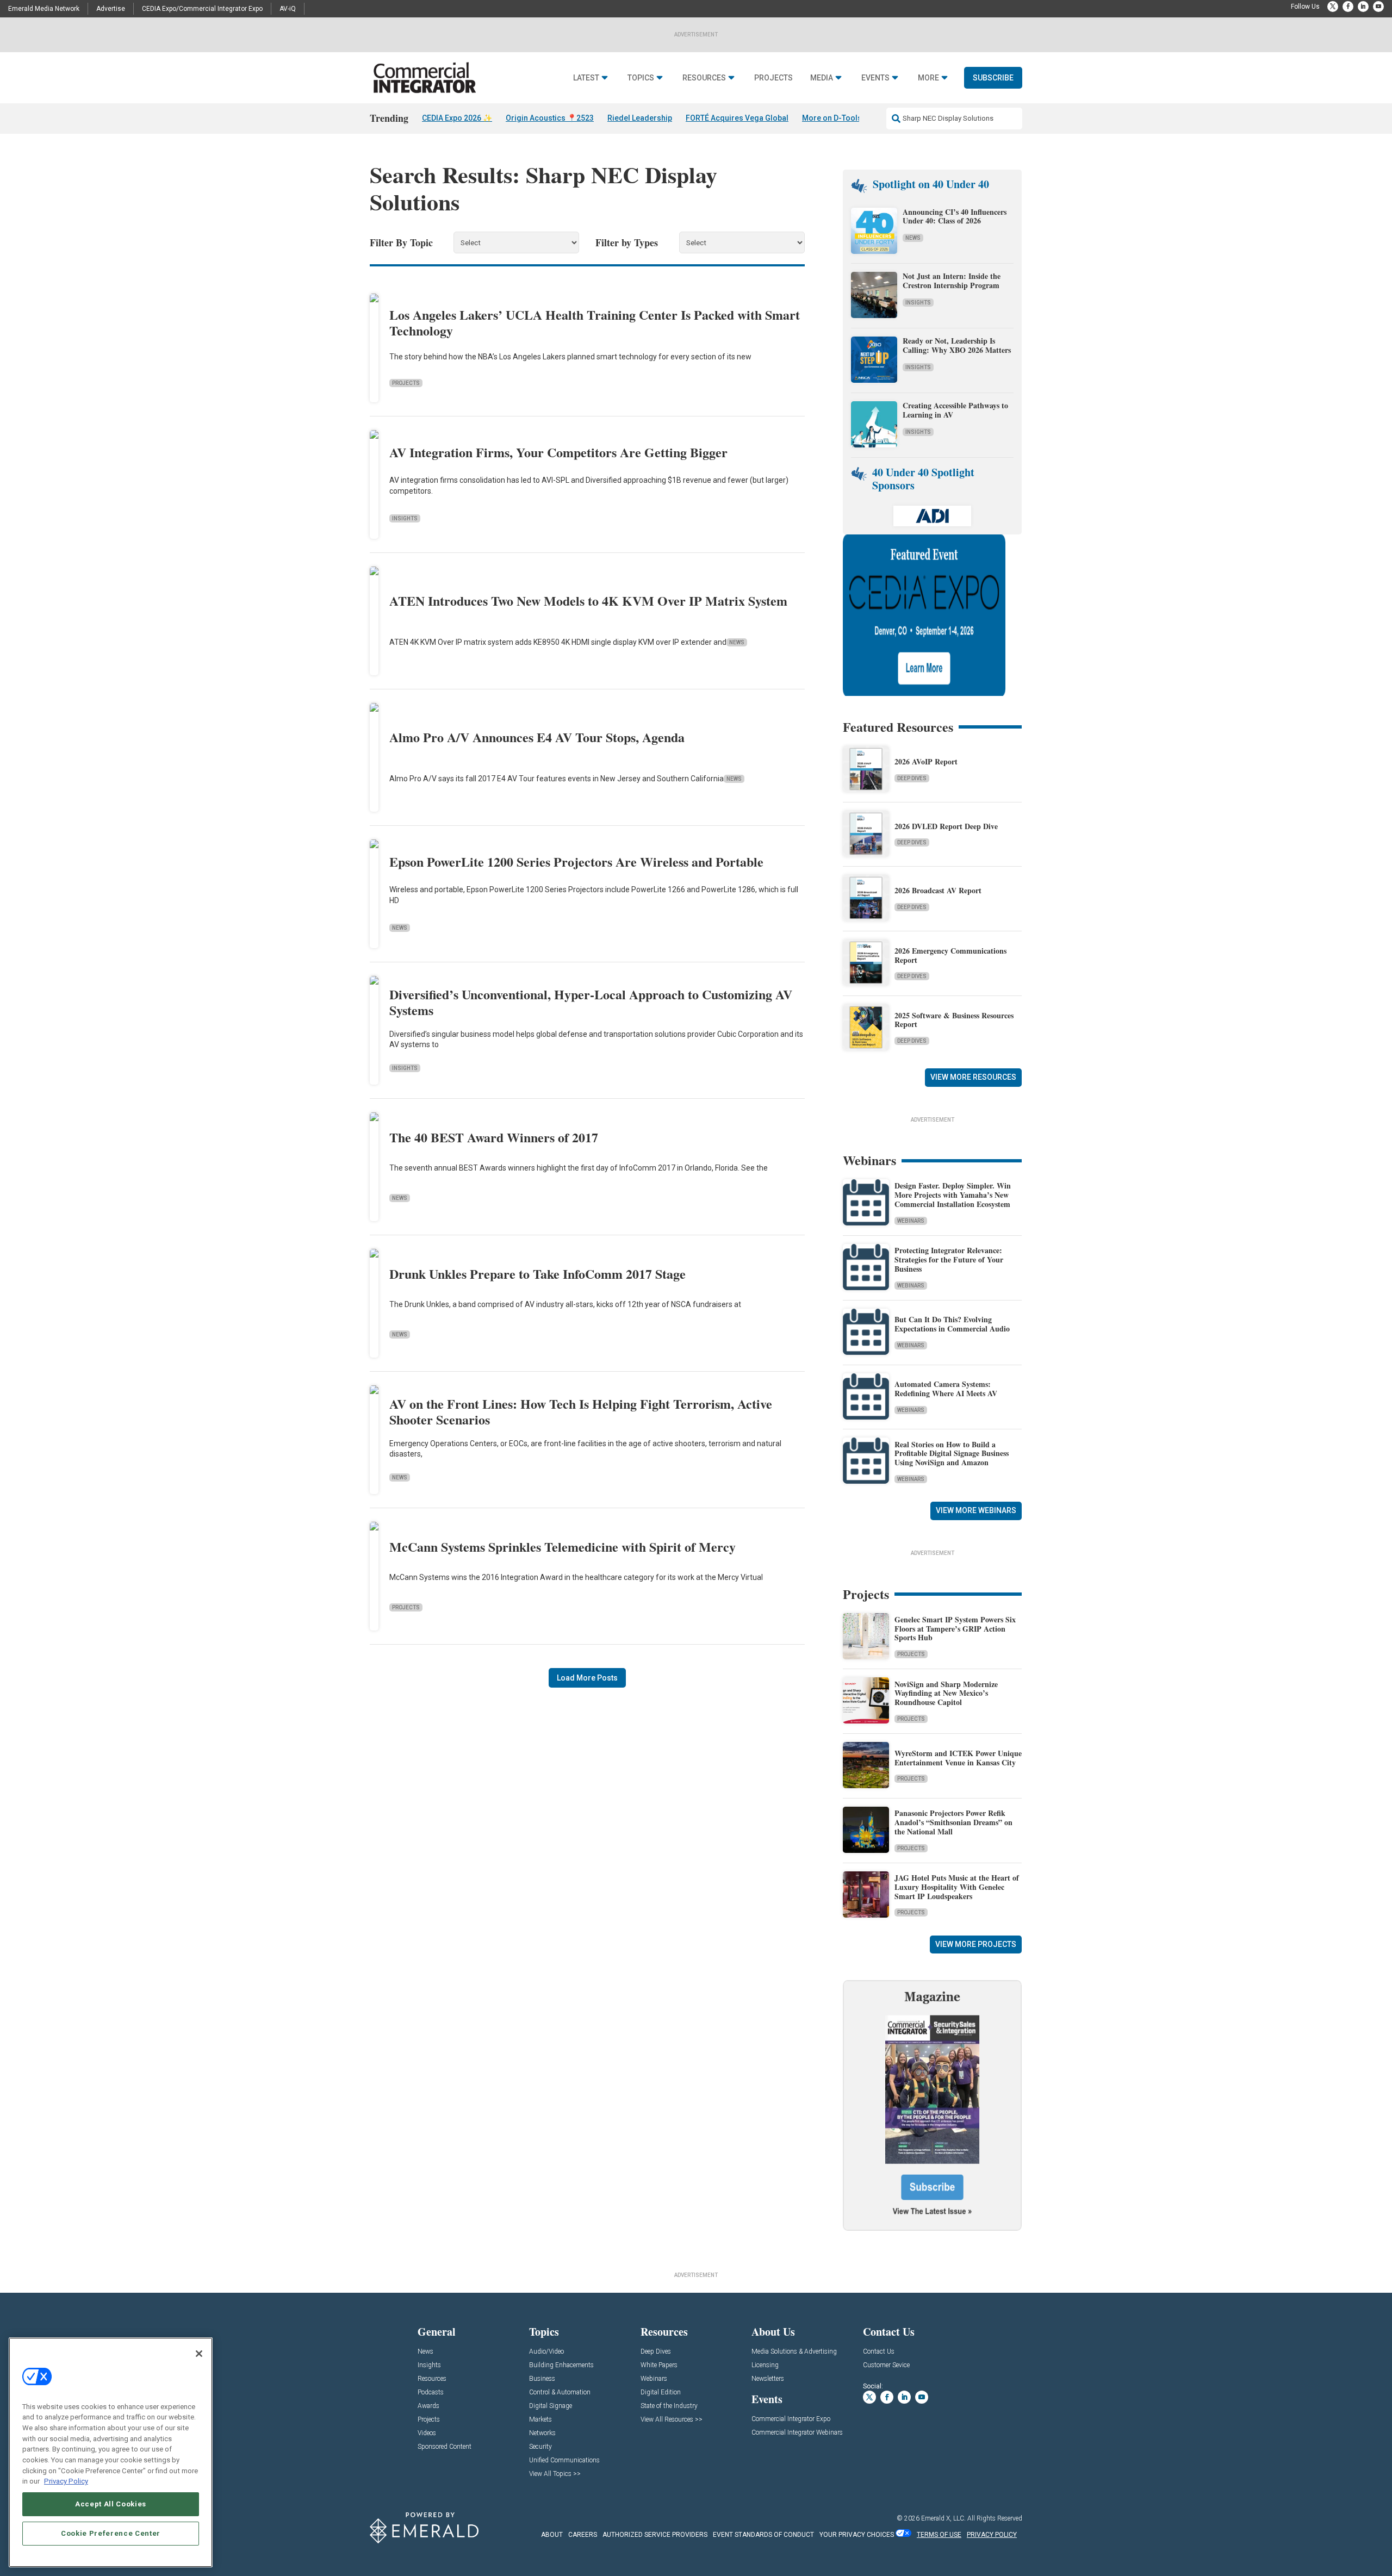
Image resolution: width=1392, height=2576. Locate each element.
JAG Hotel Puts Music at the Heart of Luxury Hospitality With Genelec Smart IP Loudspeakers (957, 1887)
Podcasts (431, 2393)
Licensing (765, 2365)
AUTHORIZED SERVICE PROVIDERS (655, 2535)
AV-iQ (288, 9)
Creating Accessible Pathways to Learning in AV (955, 410)
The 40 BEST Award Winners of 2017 (494, 1137)
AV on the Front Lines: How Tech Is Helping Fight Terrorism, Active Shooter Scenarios (581, 1411)
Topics (641, 78)
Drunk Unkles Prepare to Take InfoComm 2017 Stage (537, 1274)
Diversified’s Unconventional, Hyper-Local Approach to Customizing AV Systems (591, 1002)
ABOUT (552, 2535)
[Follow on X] (1333, 7)
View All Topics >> (555, 2474)
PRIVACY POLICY (992, 2535)
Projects (773, 78)
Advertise (111, 9)
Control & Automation (560, 2393)
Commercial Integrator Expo (791, 2419)
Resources (704, 78)
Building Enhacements (561, 2365)
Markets (540, 2420)
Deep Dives (912, 778)
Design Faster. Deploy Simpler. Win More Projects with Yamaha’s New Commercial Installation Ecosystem (953, 1195)
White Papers (659, 2365)
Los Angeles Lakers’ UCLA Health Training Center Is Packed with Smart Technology (595, 322)
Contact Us (879, 2352)
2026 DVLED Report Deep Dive (946, 826)
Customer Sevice (886, 2365)
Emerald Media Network (44, 9)
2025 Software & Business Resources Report (954, 1020)
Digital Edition (661, 2393)
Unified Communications (564, 2460)
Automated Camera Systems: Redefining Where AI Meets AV (946, 1389)
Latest (586, 78)
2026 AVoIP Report (926, 761)
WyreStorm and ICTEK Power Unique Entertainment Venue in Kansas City (958, 1758)
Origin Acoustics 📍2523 (550, 118)
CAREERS (583, 2535)
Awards (428, 2406)
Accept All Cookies (111, 2504)
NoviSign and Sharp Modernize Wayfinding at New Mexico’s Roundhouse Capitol (946, 1693)
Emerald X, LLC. (943, 2518)
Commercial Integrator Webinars (797, 2433)
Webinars (911, 1221)
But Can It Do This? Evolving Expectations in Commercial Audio (952, 1324)
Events (875, 78)
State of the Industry (669, 2406)
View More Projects (976, 1944)
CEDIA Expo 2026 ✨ (457, 118)
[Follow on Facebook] (1348, 7)
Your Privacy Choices (857, 2535)
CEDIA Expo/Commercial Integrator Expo (202, 9)
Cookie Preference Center (111, 2533)
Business (542, 2379)
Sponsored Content (445, 2447)
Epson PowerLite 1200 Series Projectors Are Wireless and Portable (576, 861)
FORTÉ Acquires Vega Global (737, 118)
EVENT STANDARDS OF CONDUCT (763, 2535)
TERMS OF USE (939, 2535)
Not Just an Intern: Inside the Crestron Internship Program (952, 281)
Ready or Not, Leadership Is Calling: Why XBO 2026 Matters (958, 345)
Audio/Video (546, 2352)
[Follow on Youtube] (1378, 7)
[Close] (199, 2354)
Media (822, 78)
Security (540, 2447)
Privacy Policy (66, 2481)
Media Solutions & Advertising (794, 2352)
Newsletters (768, 2379)
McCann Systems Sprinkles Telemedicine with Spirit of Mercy (563, 1547)
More (928, 78)
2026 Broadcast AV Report (938, 890)
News (737, 642)
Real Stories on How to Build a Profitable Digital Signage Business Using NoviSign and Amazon (952, 1454)
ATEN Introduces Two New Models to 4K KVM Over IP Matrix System (588, 601)
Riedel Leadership (640, 118)
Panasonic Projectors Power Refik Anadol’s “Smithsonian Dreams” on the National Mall (953, 1822)
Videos (427, 2433)
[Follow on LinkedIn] (1363, 7)
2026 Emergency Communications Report (950, 955)
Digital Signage (551, 2406)
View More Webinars (976, 1510)
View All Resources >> (672, 2420)
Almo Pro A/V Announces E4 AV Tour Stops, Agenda (537, 737)
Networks (542, 2433)
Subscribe (993, 78)
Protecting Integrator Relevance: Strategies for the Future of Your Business (949, 1259)
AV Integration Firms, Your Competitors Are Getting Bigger (558, 452)
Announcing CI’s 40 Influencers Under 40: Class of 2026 (955, 216)
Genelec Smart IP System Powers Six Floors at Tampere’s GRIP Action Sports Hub (955, 1629)
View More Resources (973, 1077)
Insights (405, 518)
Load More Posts (587, 1678)
